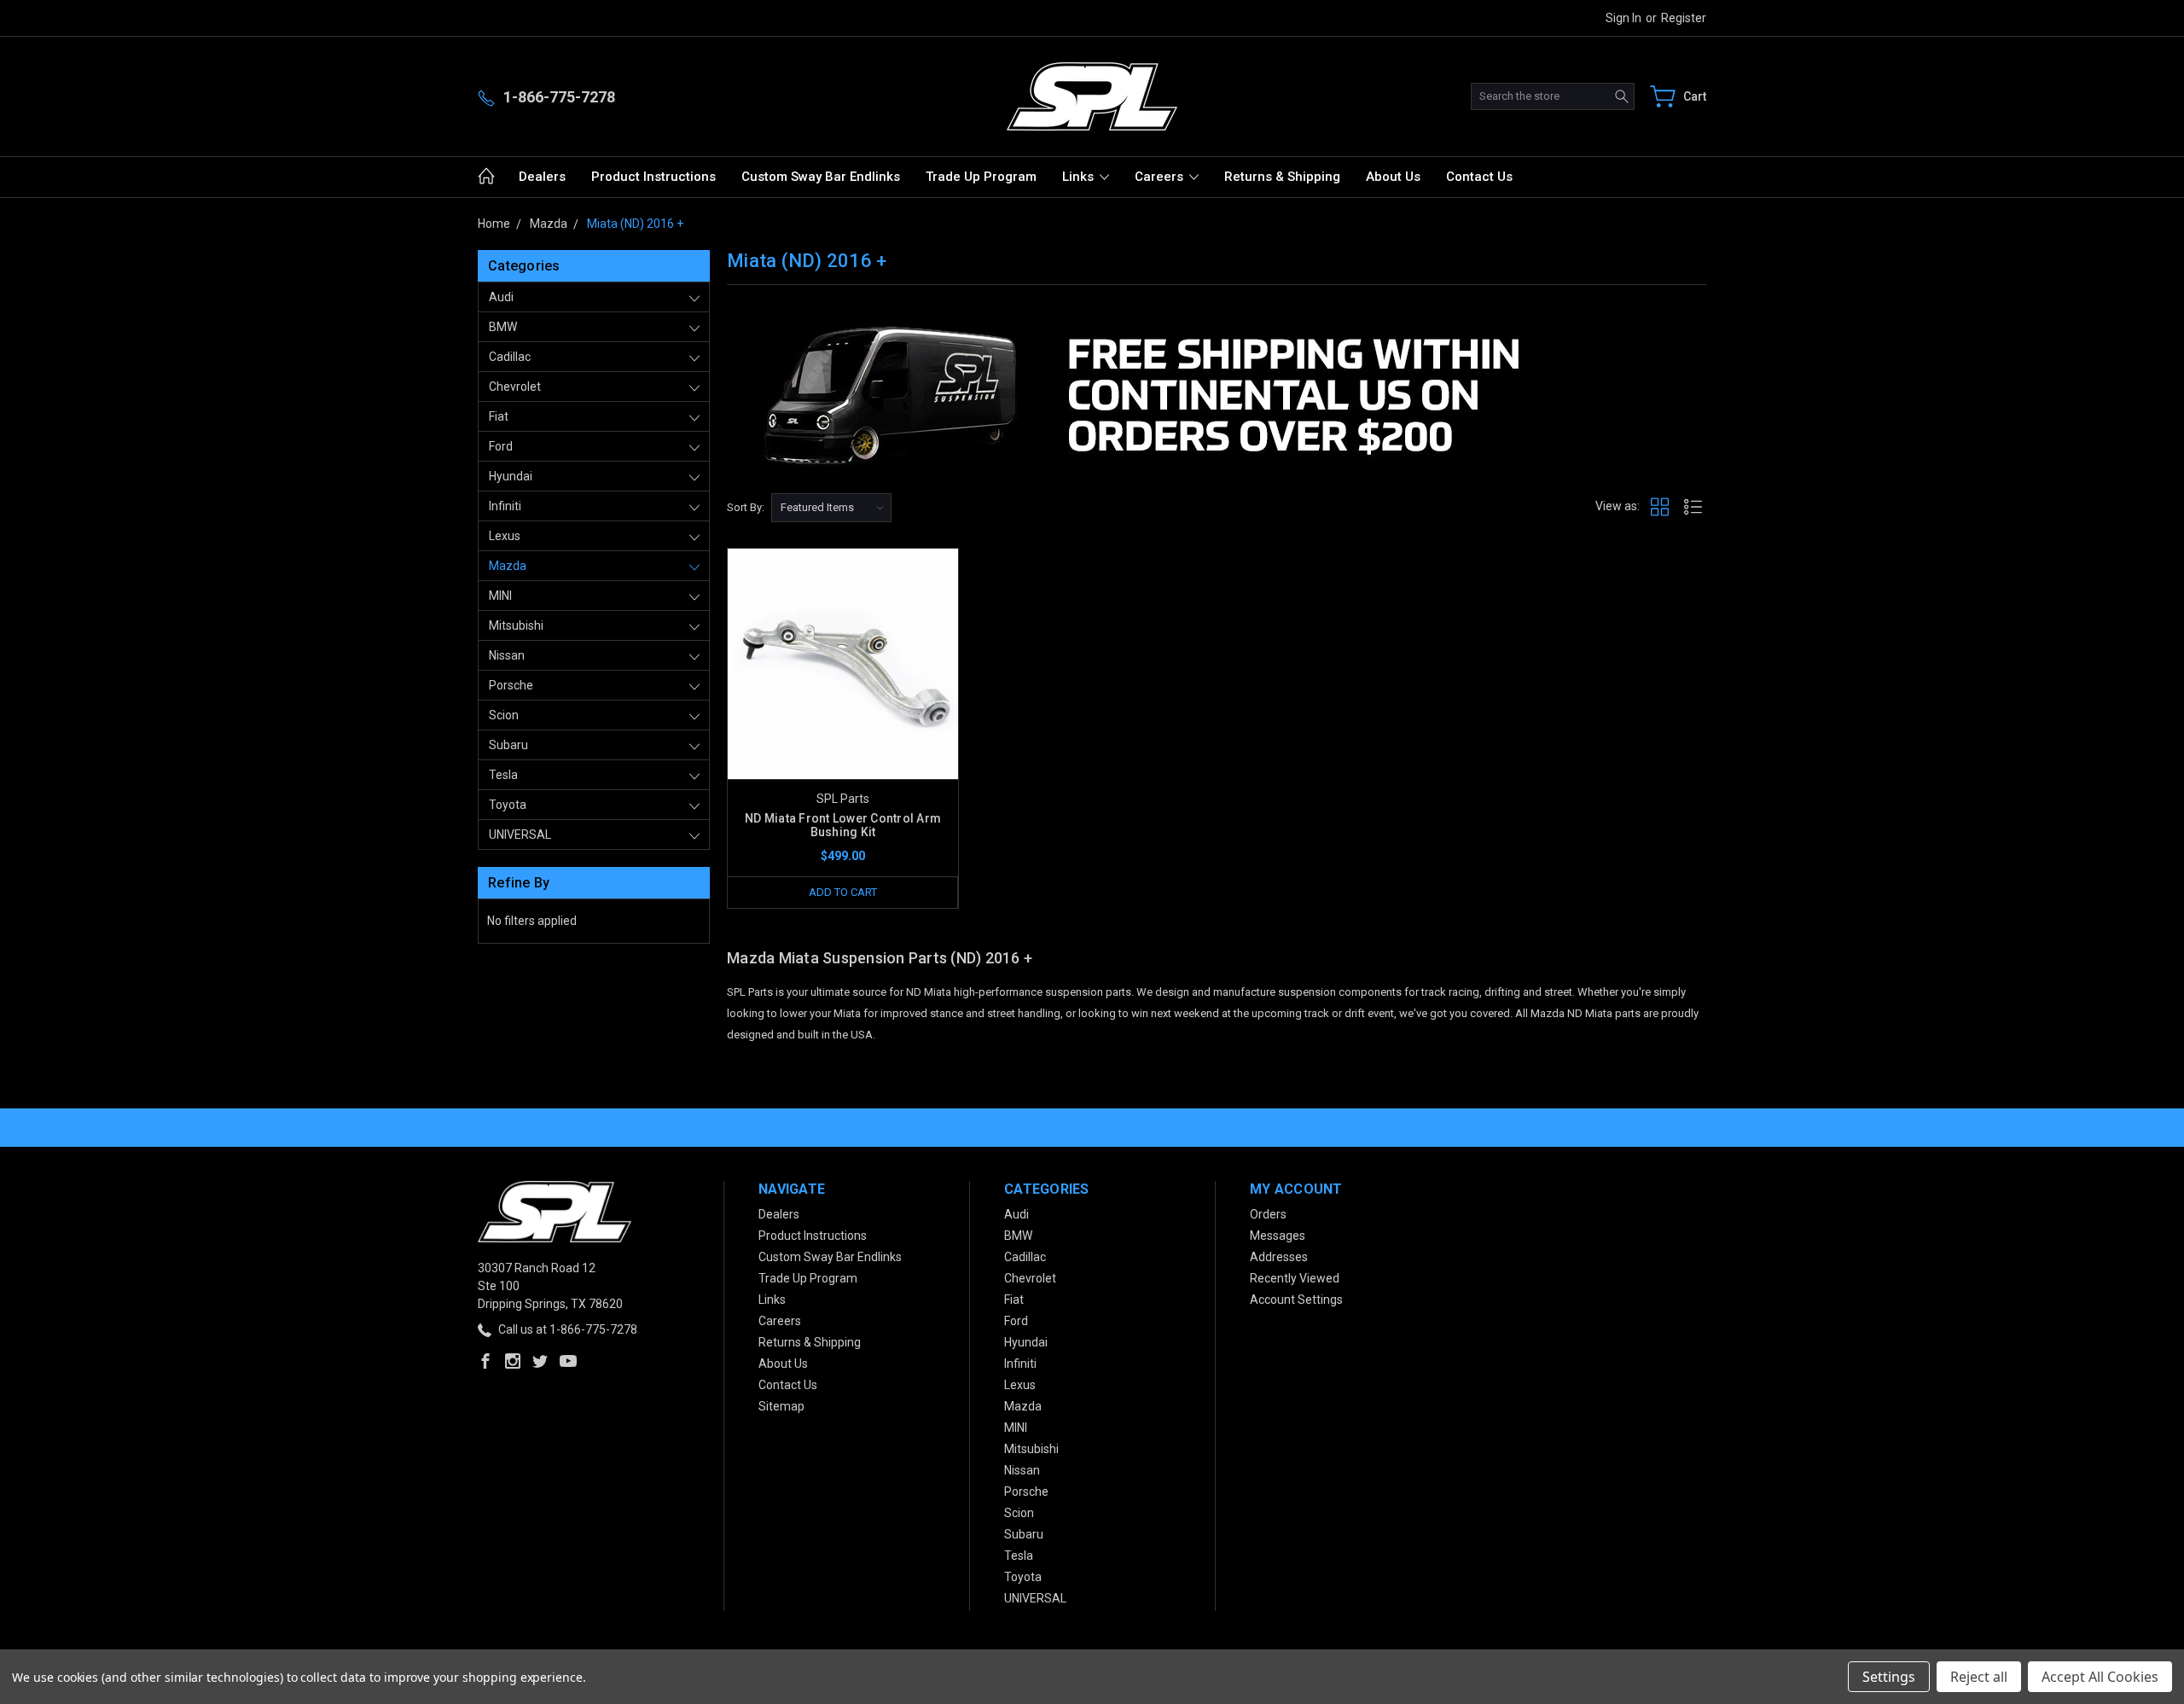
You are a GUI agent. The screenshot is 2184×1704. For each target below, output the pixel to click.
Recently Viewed (1295, 1278)
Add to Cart (843, 892)
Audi (501, 297)
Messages (1278, 1236)
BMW (503, 327)
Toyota (508, 805)
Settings (1889, 1677)
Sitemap (781, 1406)
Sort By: (746, 507)
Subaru (508, 745)
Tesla (503, 775)
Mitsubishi (516, 625)
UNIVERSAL (520, 835)
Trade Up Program (981, 177)
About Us (1393, 177)
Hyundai (511, 476)
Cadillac (510, 357)
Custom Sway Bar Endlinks (821, 177)
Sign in (1623, 18)
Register (1684, 18)
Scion (504, 715)
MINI (500, 596)
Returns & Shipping (1282, 177)
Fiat (499, 416)
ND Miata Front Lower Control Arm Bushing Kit (843, 825)
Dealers (542, 177)
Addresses (1279, 1257)
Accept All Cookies (2100, 1677)
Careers (1161, 177)
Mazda (508, 566)
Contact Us (1479, 177)
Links (1080, 177)
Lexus (505, 536)
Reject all (1979, 1677)
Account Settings (1296, 1300)
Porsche (511, 685)
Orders (1268, 1214)
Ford (501, 446)
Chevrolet (515, 387)
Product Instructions (653, 177)
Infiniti (505, 506)
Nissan (507, 655)
